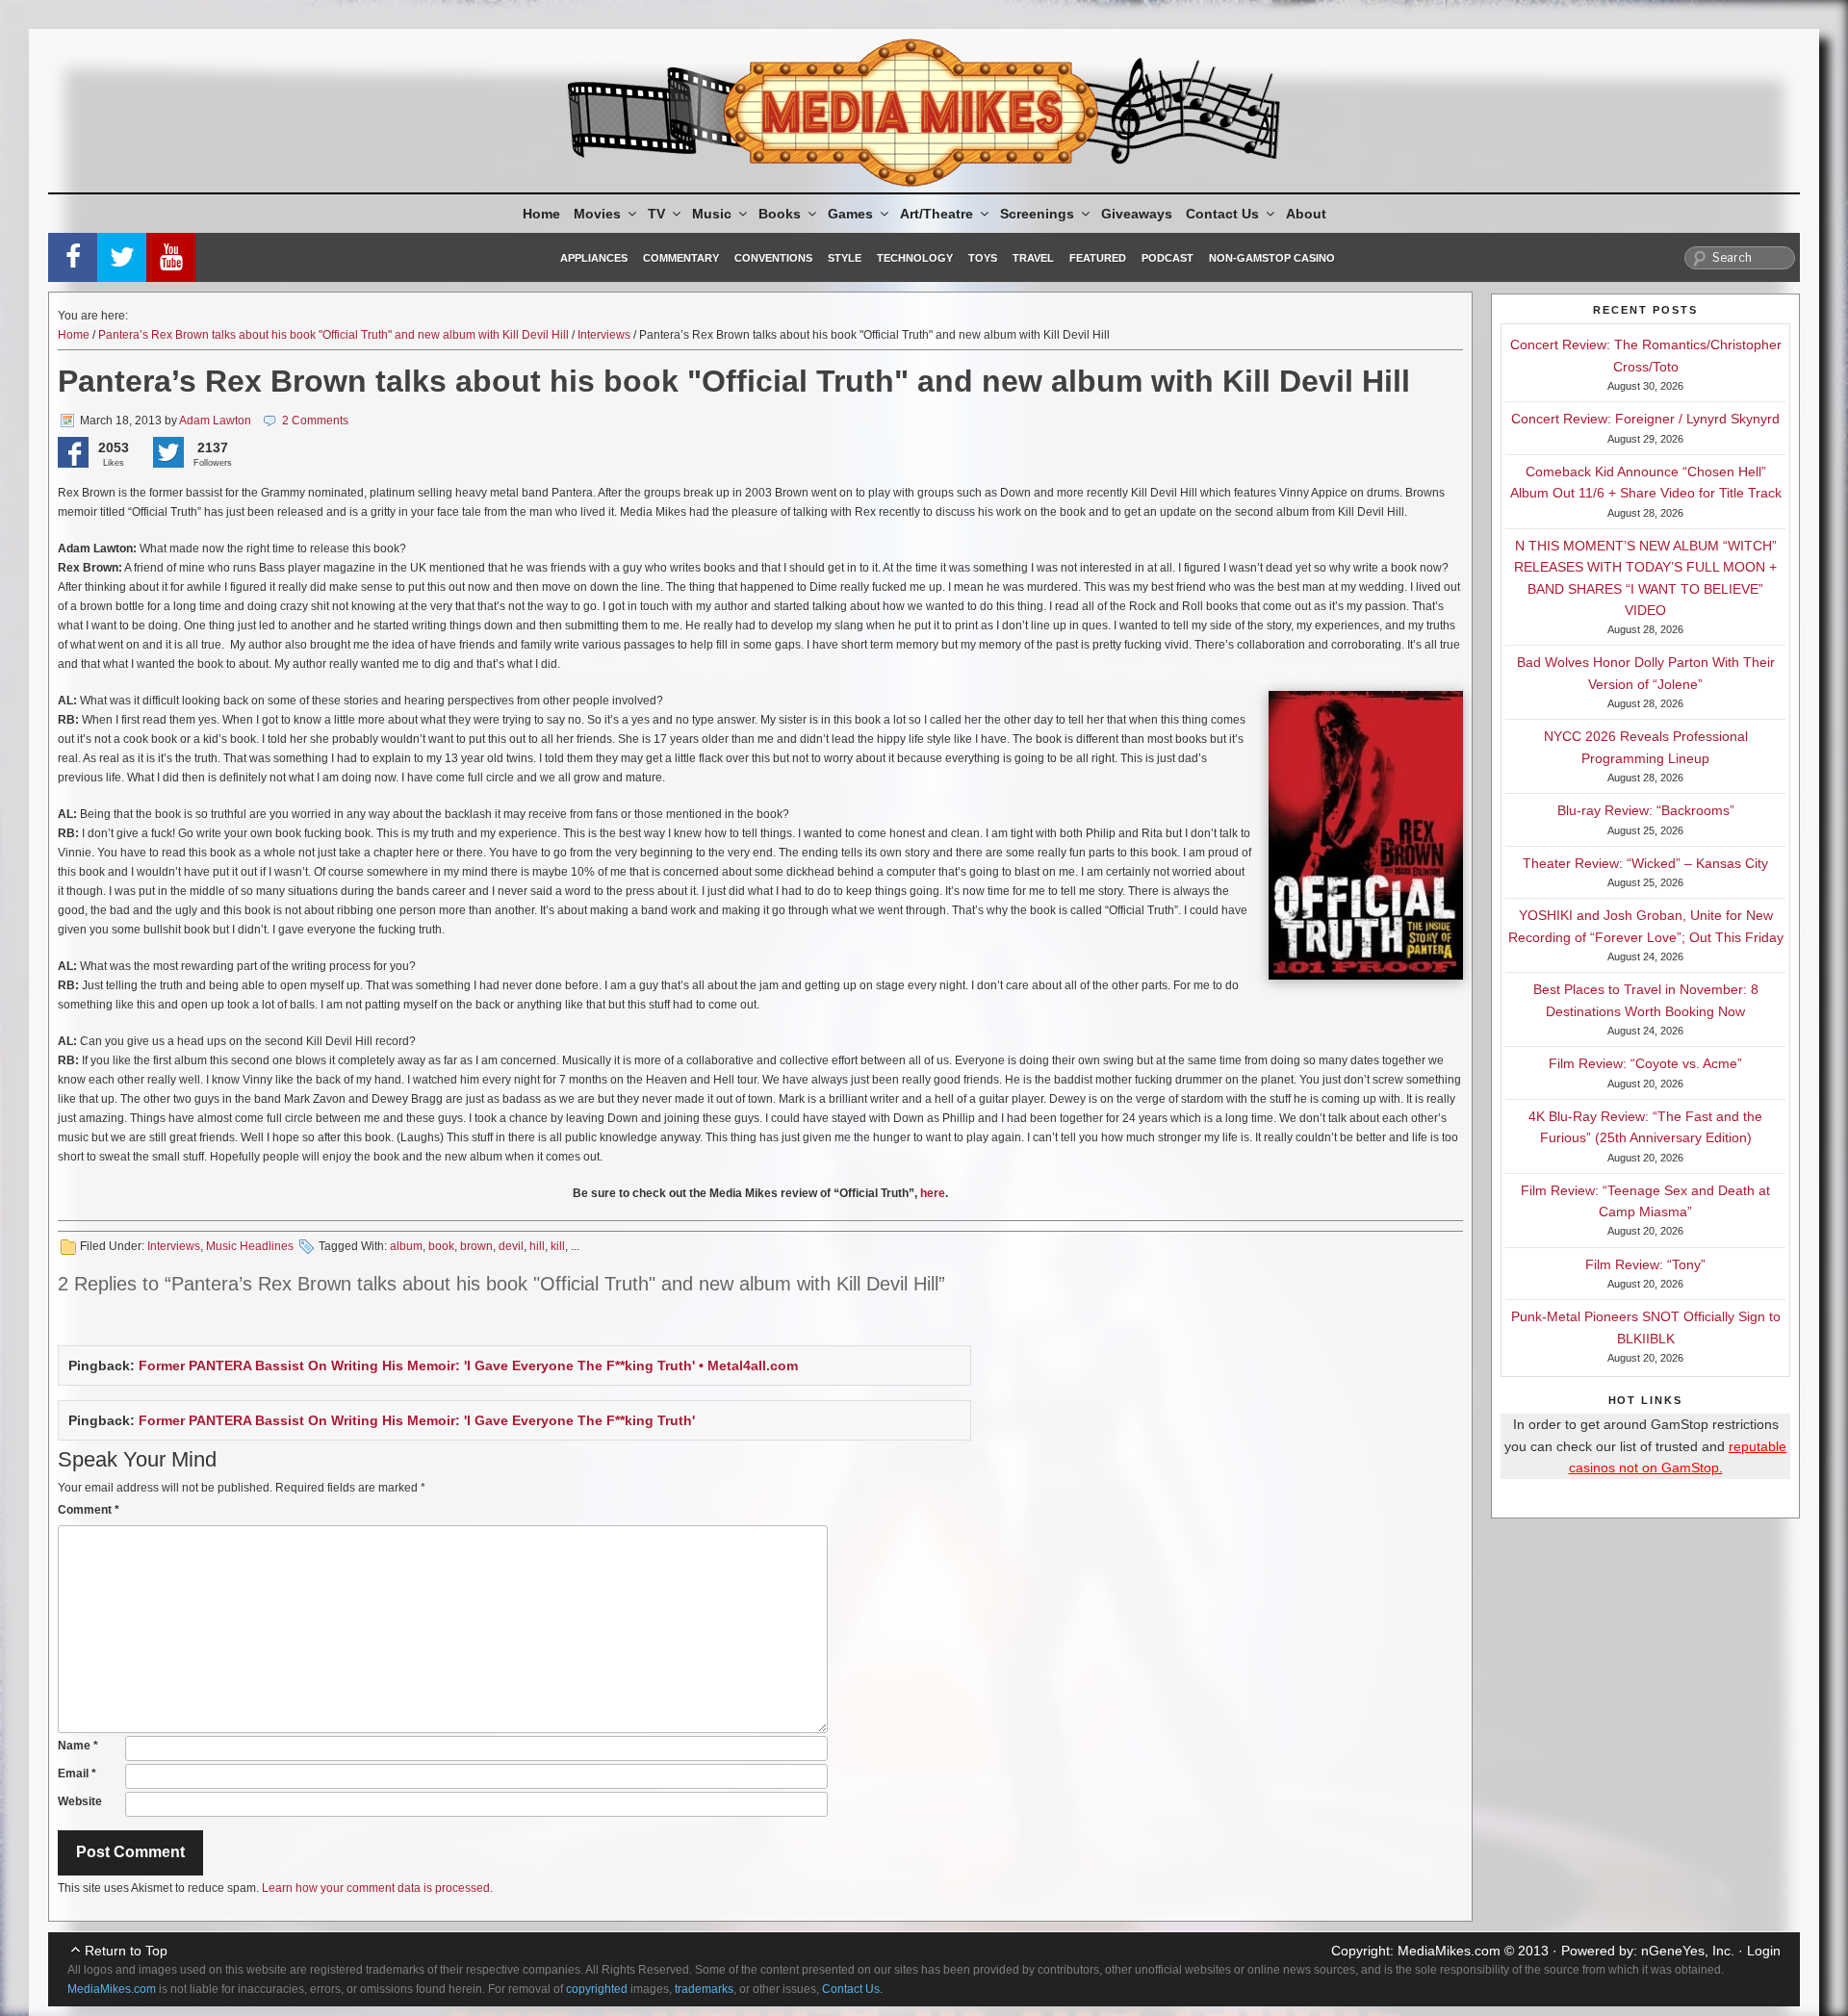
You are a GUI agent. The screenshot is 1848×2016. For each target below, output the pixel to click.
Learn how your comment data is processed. (377, 1888)
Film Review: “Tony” (1645, 1264)
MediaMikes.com (1449, 1951)
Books (780, 214)
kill (558, 1246)
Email (77, 1774)
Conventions (773, 258)
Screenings (1037, 214)
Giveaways (1137, 214)
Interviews (604, 335)
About (1306, 214)
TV (656, 214)
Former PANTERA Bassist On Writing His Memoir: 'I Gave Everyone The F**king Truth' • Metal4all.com (468, 1365)
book (441, 1246)
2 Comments (315, 421)
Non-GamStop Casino (1272, 258)
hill (537, 1246)
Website (80, 1801)
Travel (1033, 258)
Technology (915, 258)
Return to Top (126, 1951)
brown (476, 1246)
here (933, 1193)
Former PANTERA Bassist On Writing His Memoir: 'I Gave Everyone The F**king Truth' (417, 1420)
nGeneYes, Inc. (1688, 1951)
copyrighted (597, 1989)
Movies (597, 214)
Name (78, 1746)
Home (541, 214)
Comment (89, 1510)
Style (845, 258)
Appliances (594, 258)
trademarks (704, 1989)
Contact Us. (852, 1989)
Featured (1098, 258)
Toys (983, 258)
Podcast (1168, 258)
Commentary (681, 258)
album (406, 1246)
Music (712, 214)
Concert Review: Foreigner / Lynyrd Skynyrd (1645, 419)
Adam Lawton (215, 421)
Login (1764, 1951)
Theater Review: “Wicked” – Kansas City (1645, 863)
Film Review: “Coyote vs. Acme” (1645, 1063)
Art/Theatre (937, 214)
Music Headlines (250, 1246)
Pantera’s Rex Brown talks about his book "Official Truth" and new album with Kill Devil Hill (334, 335)
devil (511, 1246)
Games (850, 214)
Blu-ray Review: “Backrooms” (1646, 810)
